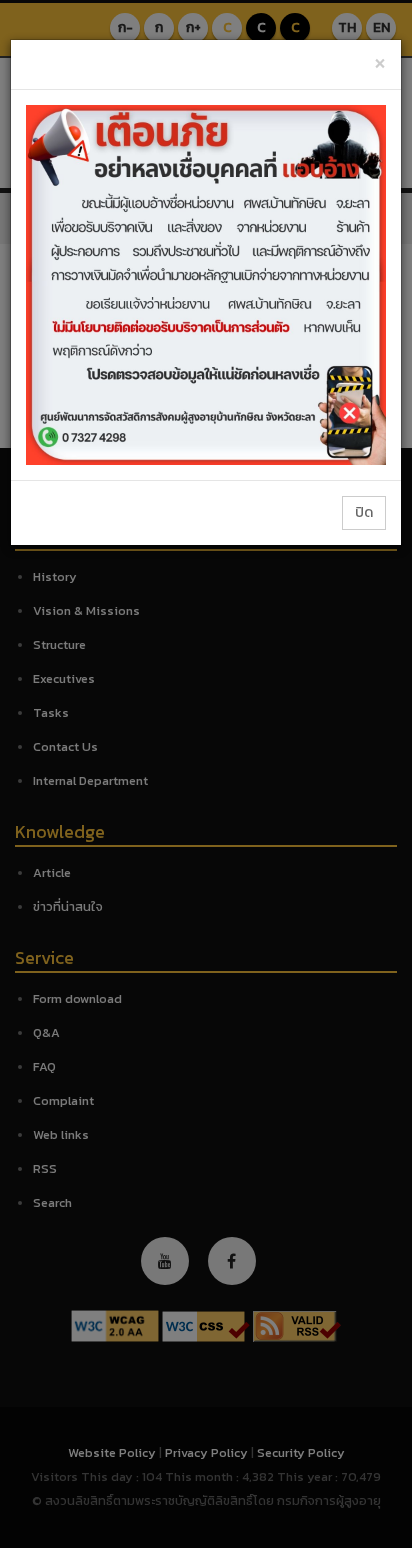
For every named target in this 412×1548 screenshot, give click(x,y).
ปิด (364, 512)
